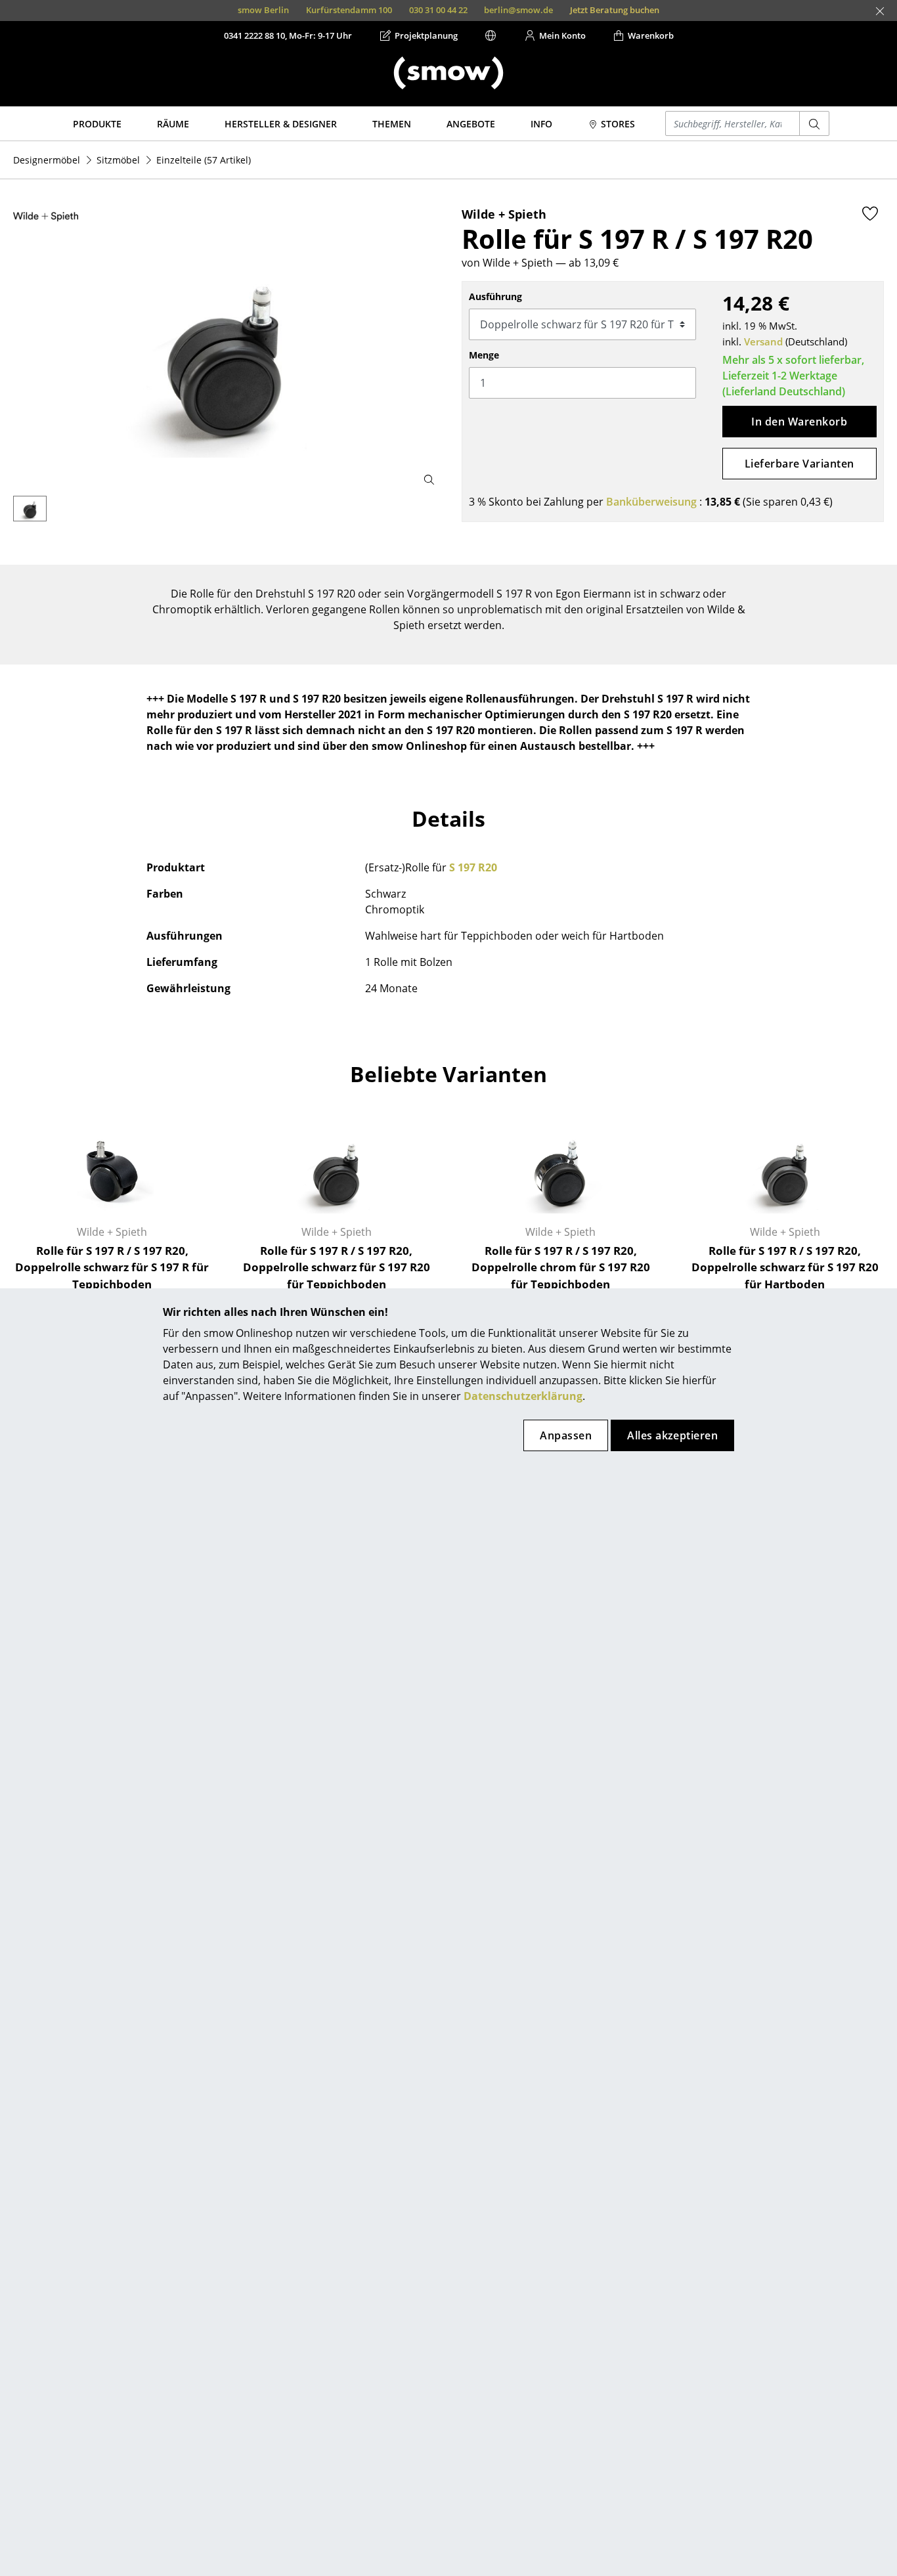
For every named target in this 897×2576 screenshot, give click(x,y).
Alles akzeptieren (672, 1435)
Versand (763, 341)
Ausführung (495, 296)
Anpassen (566, 1435)
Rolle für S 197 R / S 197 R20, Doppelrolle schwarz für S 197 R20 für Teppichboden (337, 1267)
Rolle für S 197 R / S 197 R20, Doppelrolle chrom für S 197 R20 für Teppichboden (561, 1267)
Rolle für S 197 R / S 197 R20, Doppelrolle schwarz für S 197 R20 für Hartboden (785, 1267)
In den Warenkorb (799, 422)
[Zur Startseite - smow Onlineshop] (448, 73)
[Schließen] (880, 11)
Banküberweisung (651, 502)
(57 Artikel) (204, 160)
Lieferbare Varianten (799, 464)
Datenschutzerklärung (523, 1396)
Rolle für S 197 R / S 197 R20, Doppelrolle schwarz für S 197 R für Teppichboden (112, 1267)
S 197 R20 (473, 867)
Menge (484, 355)
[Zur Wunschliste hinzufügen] (870, 213)
